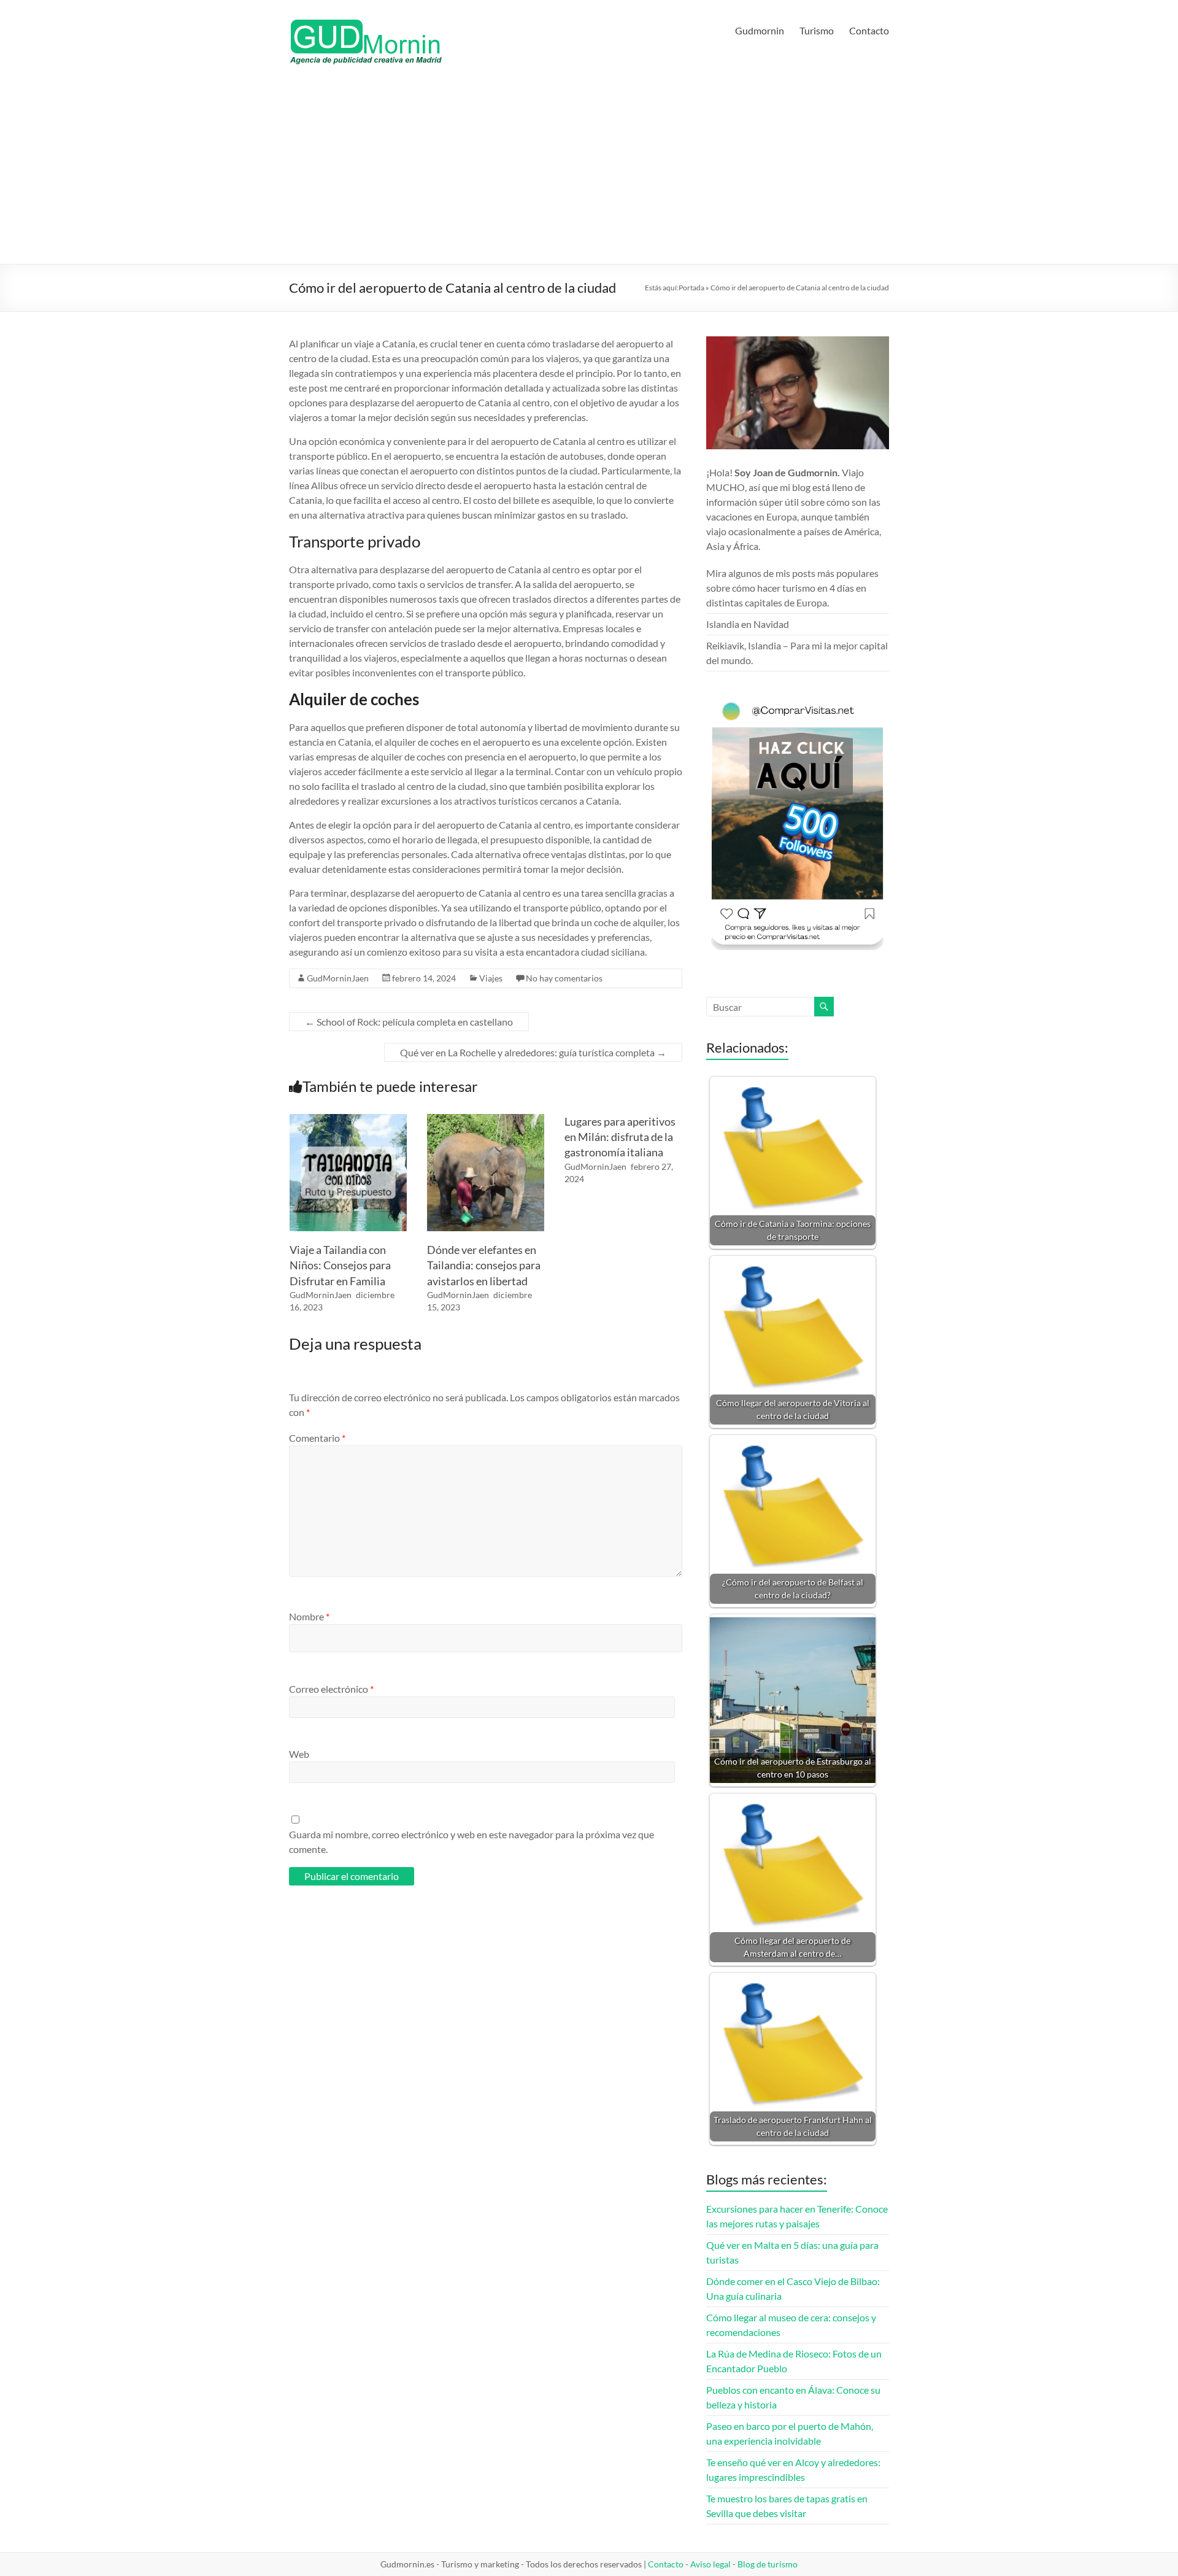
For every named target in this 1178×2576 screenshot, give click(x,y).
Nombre (309, 1616)
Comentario (317, 1438)
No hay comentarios (564, 978)
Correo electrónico (331, 1689)
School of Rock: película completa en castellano (409, 1022)
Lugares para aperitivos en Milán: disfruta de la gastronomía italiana (620, 1137)
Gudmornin (760, 30)
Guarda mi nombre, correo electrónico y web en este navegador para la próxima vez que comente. (472, 1842)
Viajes (491, 978)
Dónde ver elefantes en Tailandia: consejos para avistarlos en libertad (484, 1265)
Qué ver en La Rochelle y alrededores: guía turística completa (533, 1052)
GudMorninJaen (338, 978)
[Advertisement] (589, 172)
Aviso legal (710, 2564)
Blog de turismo (768, 2564)
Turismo (817, 30)
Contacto (869, 30)
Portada (691, 288)
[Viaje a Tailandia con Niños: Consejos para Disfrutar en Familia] (348, 1120)
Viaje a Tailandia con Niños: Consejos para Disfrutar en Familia (340, 1265)
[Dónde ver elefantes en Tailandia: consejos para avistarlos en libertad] (486, 1120)
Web (299, 1754)
